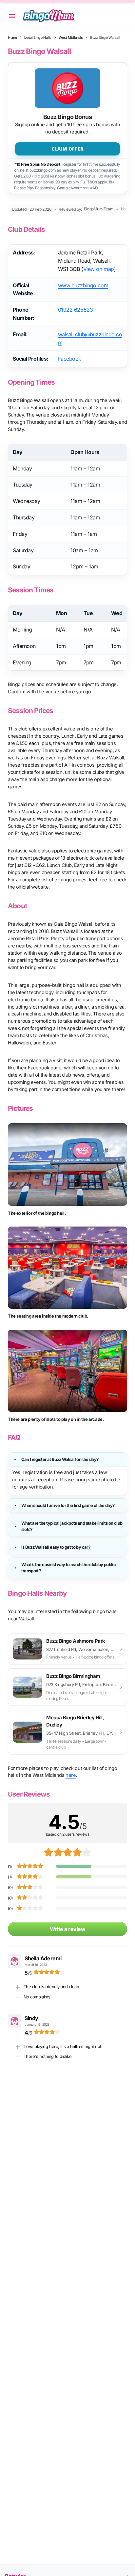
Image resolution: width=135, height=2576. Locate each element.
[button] (12, 16)
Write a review (67, 1929)
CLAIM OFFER (67, 149)
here (71, 1775)
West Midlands (71, 38)
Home (12, 38)
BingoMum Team (99, 209)
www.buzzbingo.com (83, 285)
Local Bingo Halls (38, 38)
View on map (99, 269)
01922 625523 (76, 310)
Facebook (70, 359)
